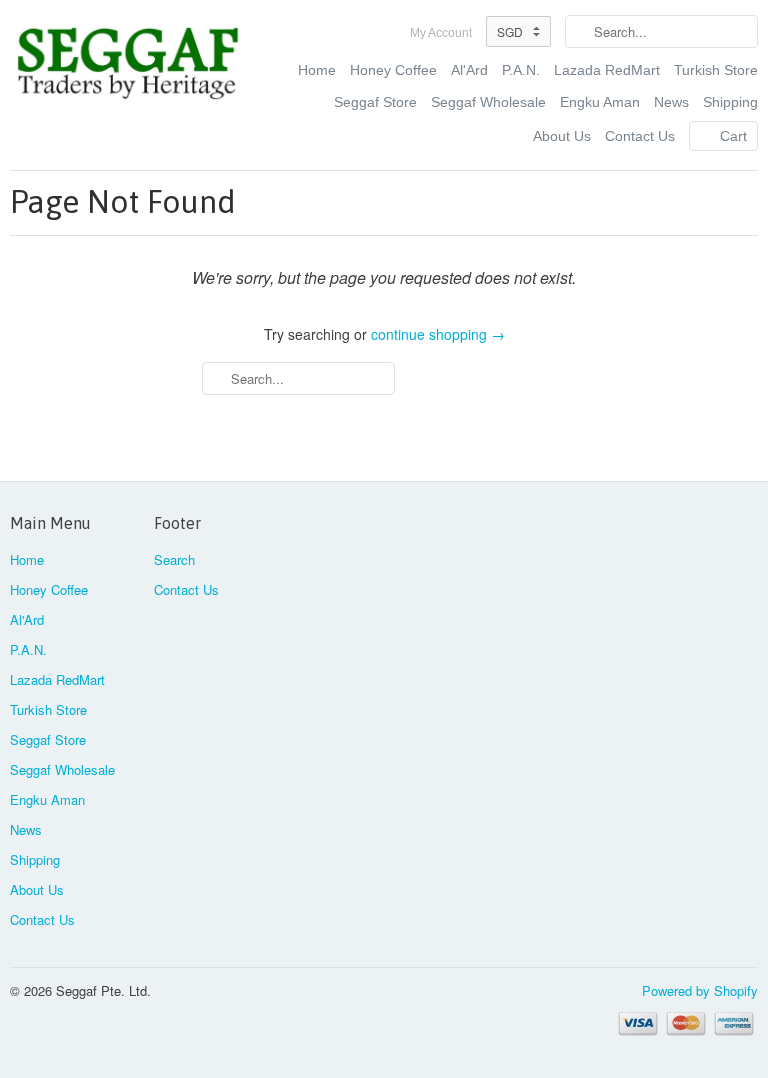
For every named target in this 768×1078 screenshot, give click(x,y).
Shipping (730, 102)
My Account (441, 33)
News (671, 102)
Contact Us (640, 136)
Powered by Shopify (700, 990)
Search (174, 559)
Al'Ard (469, 70)
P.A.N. (521, 70)
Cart (733, 136)
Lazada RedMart (607, 70)
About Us (562, 136)
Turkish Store (716, 70)
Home (317, 70)
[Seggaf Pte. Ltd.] (128, 66)
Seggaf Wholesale (488, 102)
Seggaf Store (375, 102)
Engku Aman (600, 102)
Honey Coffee (393, 70)
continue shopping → (438, 334)
